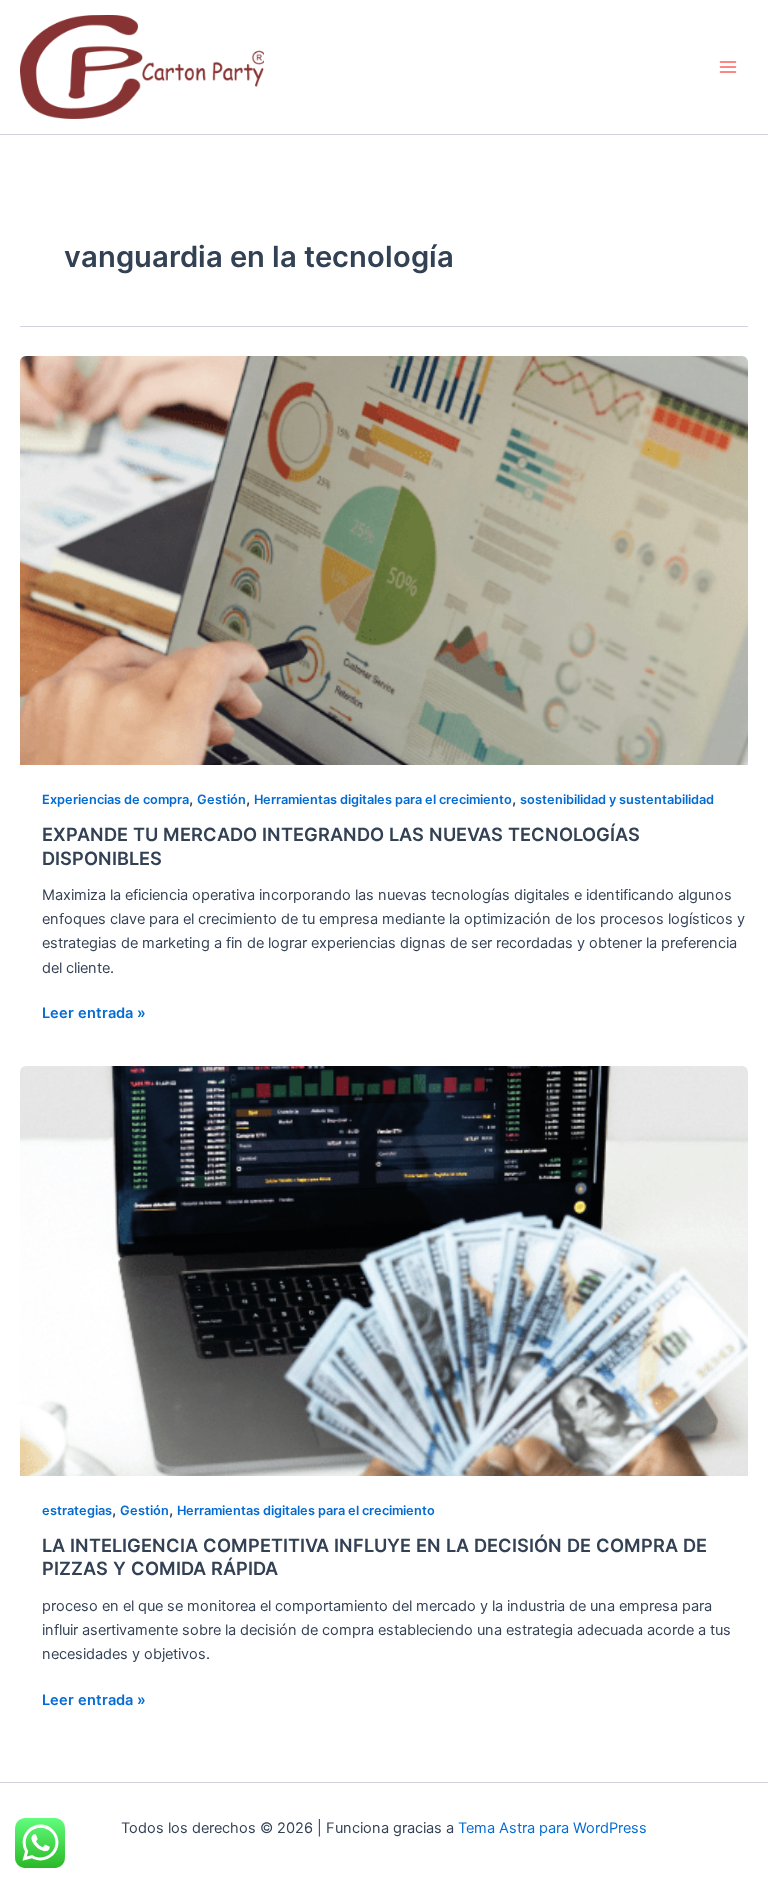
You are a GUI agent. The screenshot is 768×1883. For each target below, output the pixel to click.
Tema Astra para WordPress (552, 1828)
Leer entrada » (94, 1011)
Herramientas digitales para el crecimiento (383, 799)
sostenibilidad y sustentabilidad (617, 799)
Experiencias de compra (115, 799)
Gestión (221, 799)
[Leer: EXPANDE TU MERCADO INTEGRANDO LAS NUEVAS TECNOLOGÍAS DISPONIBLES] (384, 560)
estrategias (77, 1510)
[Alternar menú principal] (728, 67)
